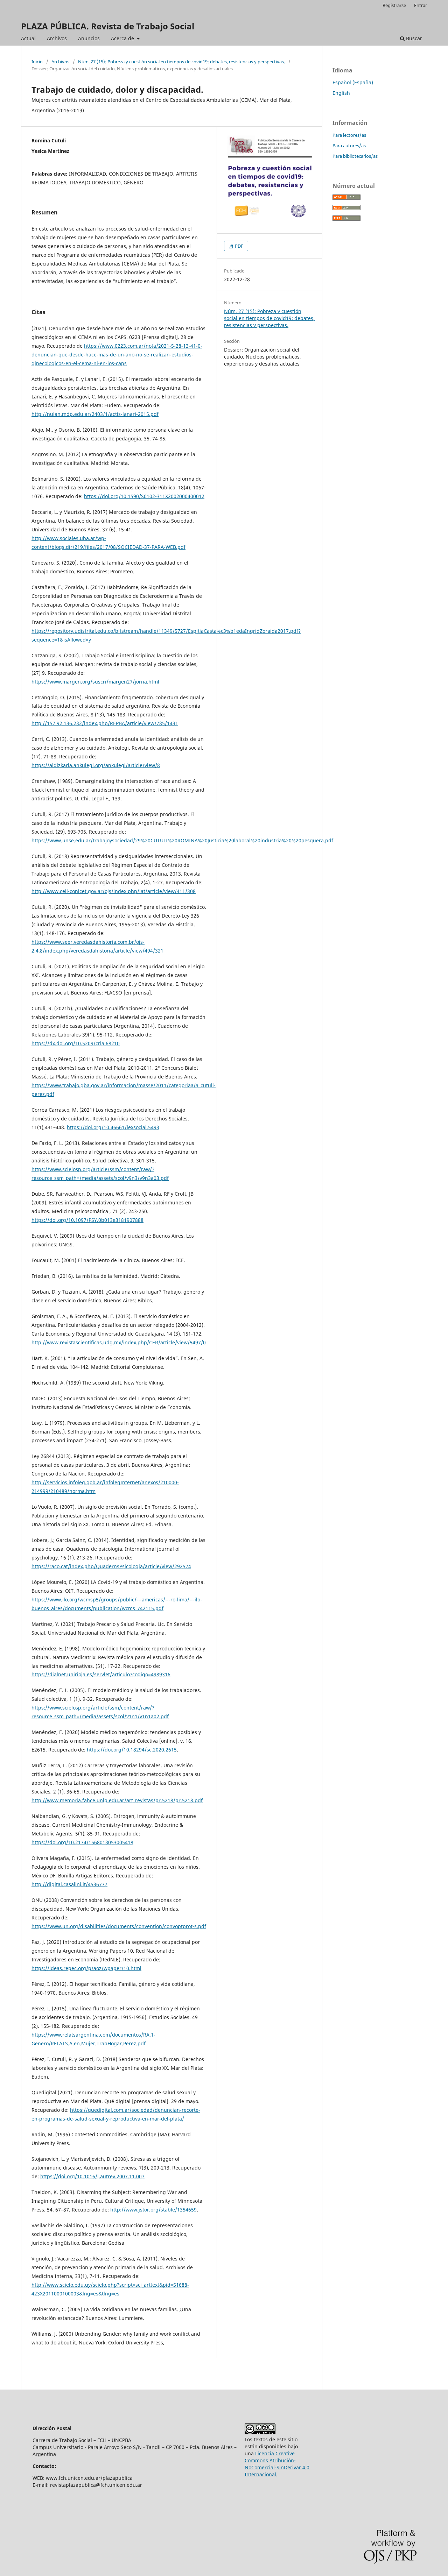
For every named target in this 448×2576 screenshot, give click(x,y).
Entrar (421, 5)
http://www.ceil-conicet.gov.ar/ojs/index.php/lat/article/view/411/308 (114, 891)
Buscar (413, 38)
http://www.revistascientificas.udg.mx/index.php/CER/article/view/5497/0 (119, 1342)
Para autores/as (349, 146)
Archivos (57, 38)
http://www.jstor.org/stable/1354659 (153, 2210)
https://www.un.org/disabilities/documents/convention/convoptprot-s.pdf (119, 1926)
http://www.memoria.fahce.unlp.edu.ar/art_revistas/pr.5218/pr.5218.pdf (117, 1800)
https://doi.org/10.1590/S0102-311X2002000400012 (144, 496)
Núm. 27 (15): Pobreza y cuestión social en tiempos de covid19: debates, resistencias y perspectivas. (181, 62)
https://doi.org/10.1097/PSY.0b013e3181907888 (87, 1220)
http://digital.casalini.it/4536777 (69, 1884)
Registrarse (394, 5)
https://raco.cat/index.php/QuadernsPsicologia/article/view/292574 (111, 1566)
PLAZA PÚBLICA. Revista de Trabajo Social (108, 26)
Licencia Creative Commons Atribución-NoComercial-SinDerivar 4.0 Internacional (277, 2464)
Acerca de (123, 38)
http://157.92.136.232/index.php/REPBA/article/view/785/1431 (105, 723)
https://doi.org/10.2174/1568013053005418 (82, 1842)
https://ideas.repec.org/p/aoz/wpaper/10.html (86, 1968)
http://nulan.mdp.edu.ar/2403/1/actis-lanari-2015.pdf (95, 414)
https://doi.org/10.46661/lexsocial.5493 (113, 1127)
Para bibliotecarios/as (355, 156)
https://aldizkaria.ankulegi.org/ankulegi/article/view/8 (96, 765)
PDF (239, 246)
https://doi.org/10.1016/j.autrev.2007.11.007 (92, 2176)
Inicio (37, 62)
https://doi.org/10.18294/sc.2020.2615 (132, 1750)
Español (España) (353, 82)
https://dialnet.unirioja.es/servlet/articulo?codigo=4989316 (101, 1674)
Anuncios (89, 38)
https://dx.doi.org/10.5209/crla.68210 (76, 1043)
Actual (28, 38)
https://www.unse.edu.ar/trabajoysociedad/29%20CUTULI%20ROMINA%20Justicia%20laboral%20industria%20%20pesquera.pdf (182, 840)
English (341, 93)
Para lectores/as (349, 135)
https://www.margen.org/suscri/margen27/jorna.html (95, 682)
